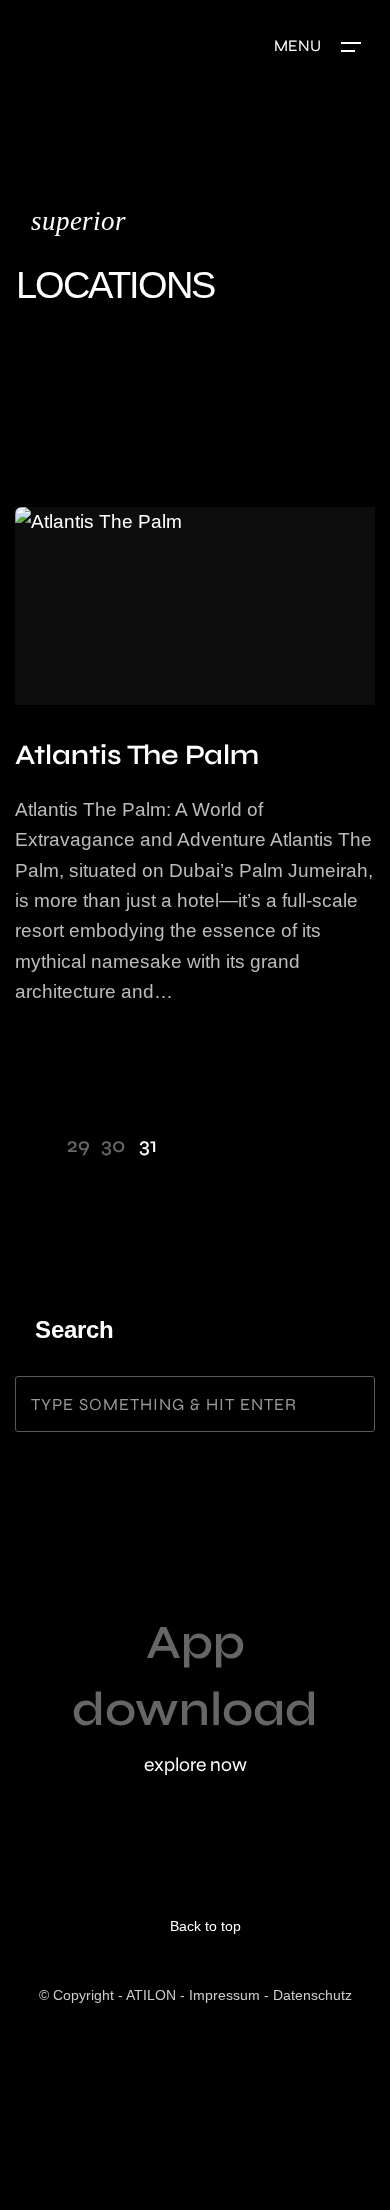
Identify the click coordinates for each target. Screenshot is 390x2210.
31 (148, 1145)
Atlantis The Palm (137, 755)
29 (78, 1145)
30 (113, 1145)
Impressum (224, 1995)
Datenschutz (312, 1995)
